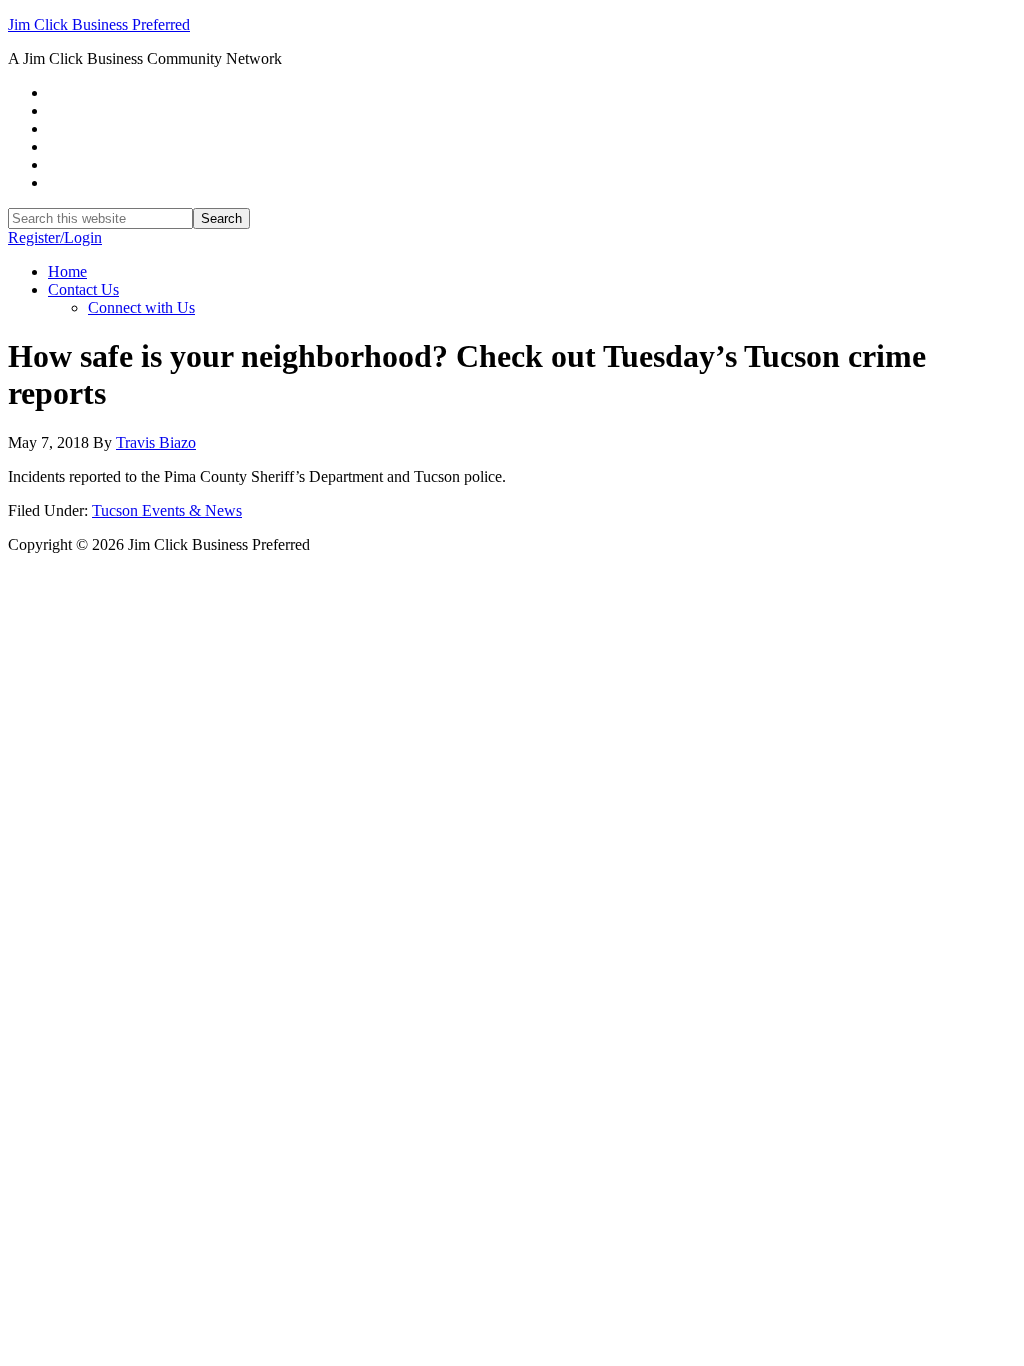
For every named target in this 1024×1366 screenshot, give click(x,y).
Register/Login (55, 237)
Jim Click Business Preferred (99, 24)
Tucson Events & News (167, 510)
